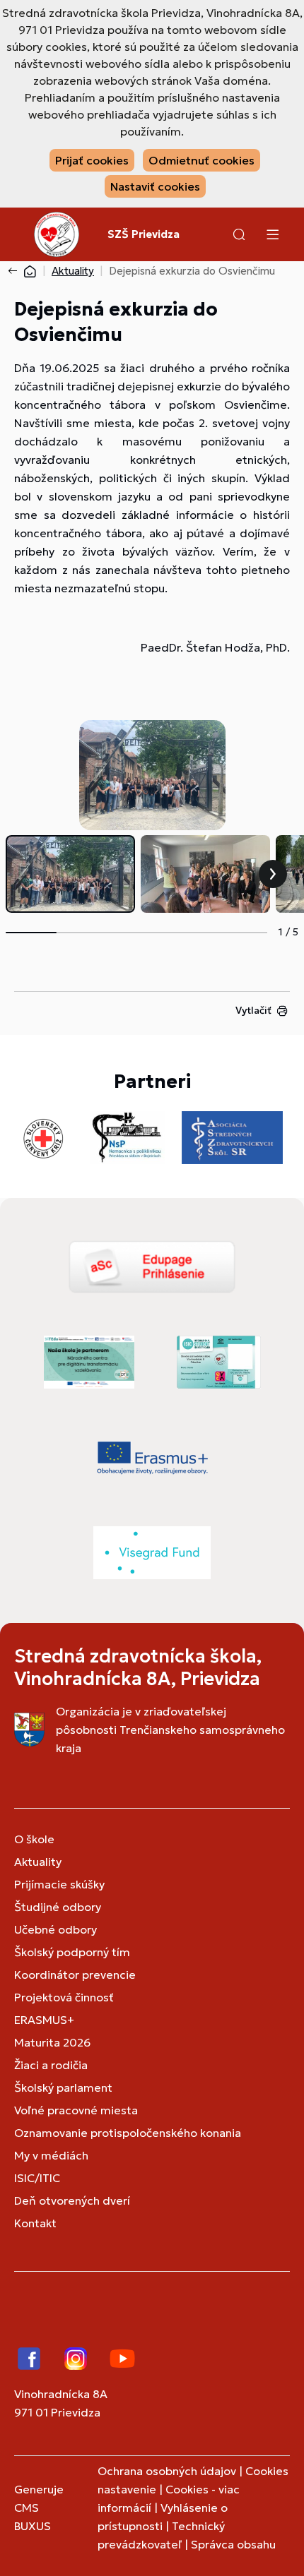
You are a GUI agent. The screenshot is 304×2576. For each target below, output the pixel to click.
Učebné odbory (55, 1929)
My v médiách (51, 2155)
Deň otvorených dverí (72, 2200)
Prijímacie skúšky (59, 1884)
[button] (239, 234)
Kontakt (35, 2223)
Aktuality (73, 271)
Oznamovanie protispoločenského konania (128, 2133)
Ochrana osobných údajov (167, 2471)
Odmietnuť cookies (201, 160)
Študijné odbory (58, 1907)
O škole (34, 1839)
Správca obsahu (233, 2544)
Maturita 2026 (52, 2042)
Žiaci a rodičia (51, 2065)
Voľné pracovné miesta (76, 2110)
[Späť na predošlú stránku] (16, 271)
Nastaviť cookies (155, 186)
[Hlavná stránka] (30, 271)
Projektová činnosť (64, 1997)
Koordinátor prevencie (75, 1975)
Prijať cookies (92, 160)
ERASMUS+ (44, 2020)
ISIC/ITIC (37, 2178)
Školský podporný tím (72, 1952)
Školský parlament (63, 2087)
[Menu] (272, 234)
